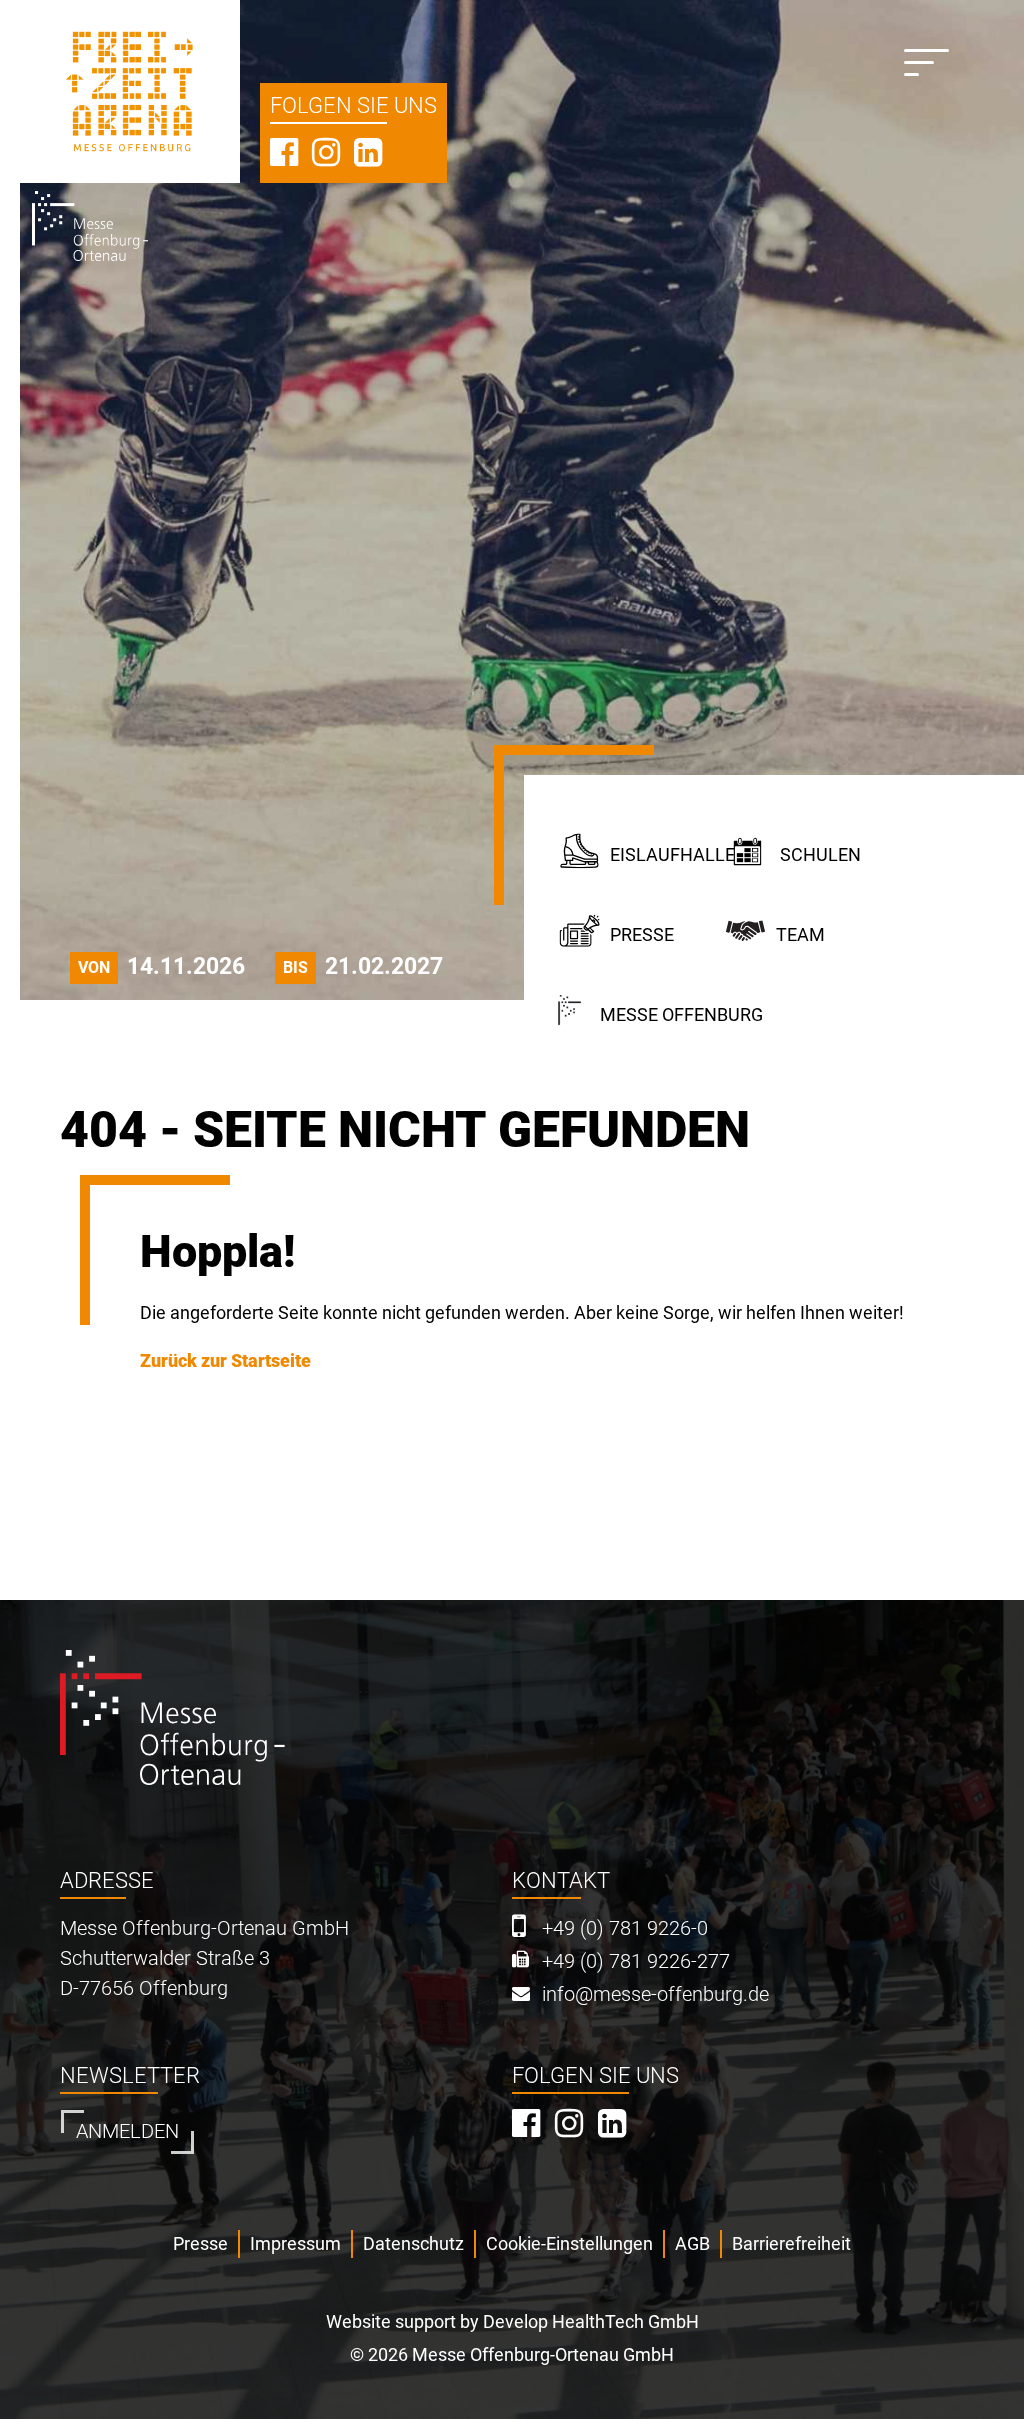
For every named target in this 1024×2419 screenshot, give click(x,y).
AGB (692, 2243)
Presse (642, 934)
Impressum (295, 2243)
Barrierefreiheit (791, 2243)
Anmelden (127, 2131)
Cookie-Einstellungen (569, 2243)
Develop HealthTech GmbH (591, 2321)
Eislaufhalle (667, 854)
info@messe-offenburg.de (655, 1994)
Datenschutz (413, 2243)
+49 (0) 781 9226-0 (625, 1928)
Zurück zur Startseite (225, 1360)
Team (800, 934)
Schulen (820, 854)
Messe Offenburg (681, 1014)
